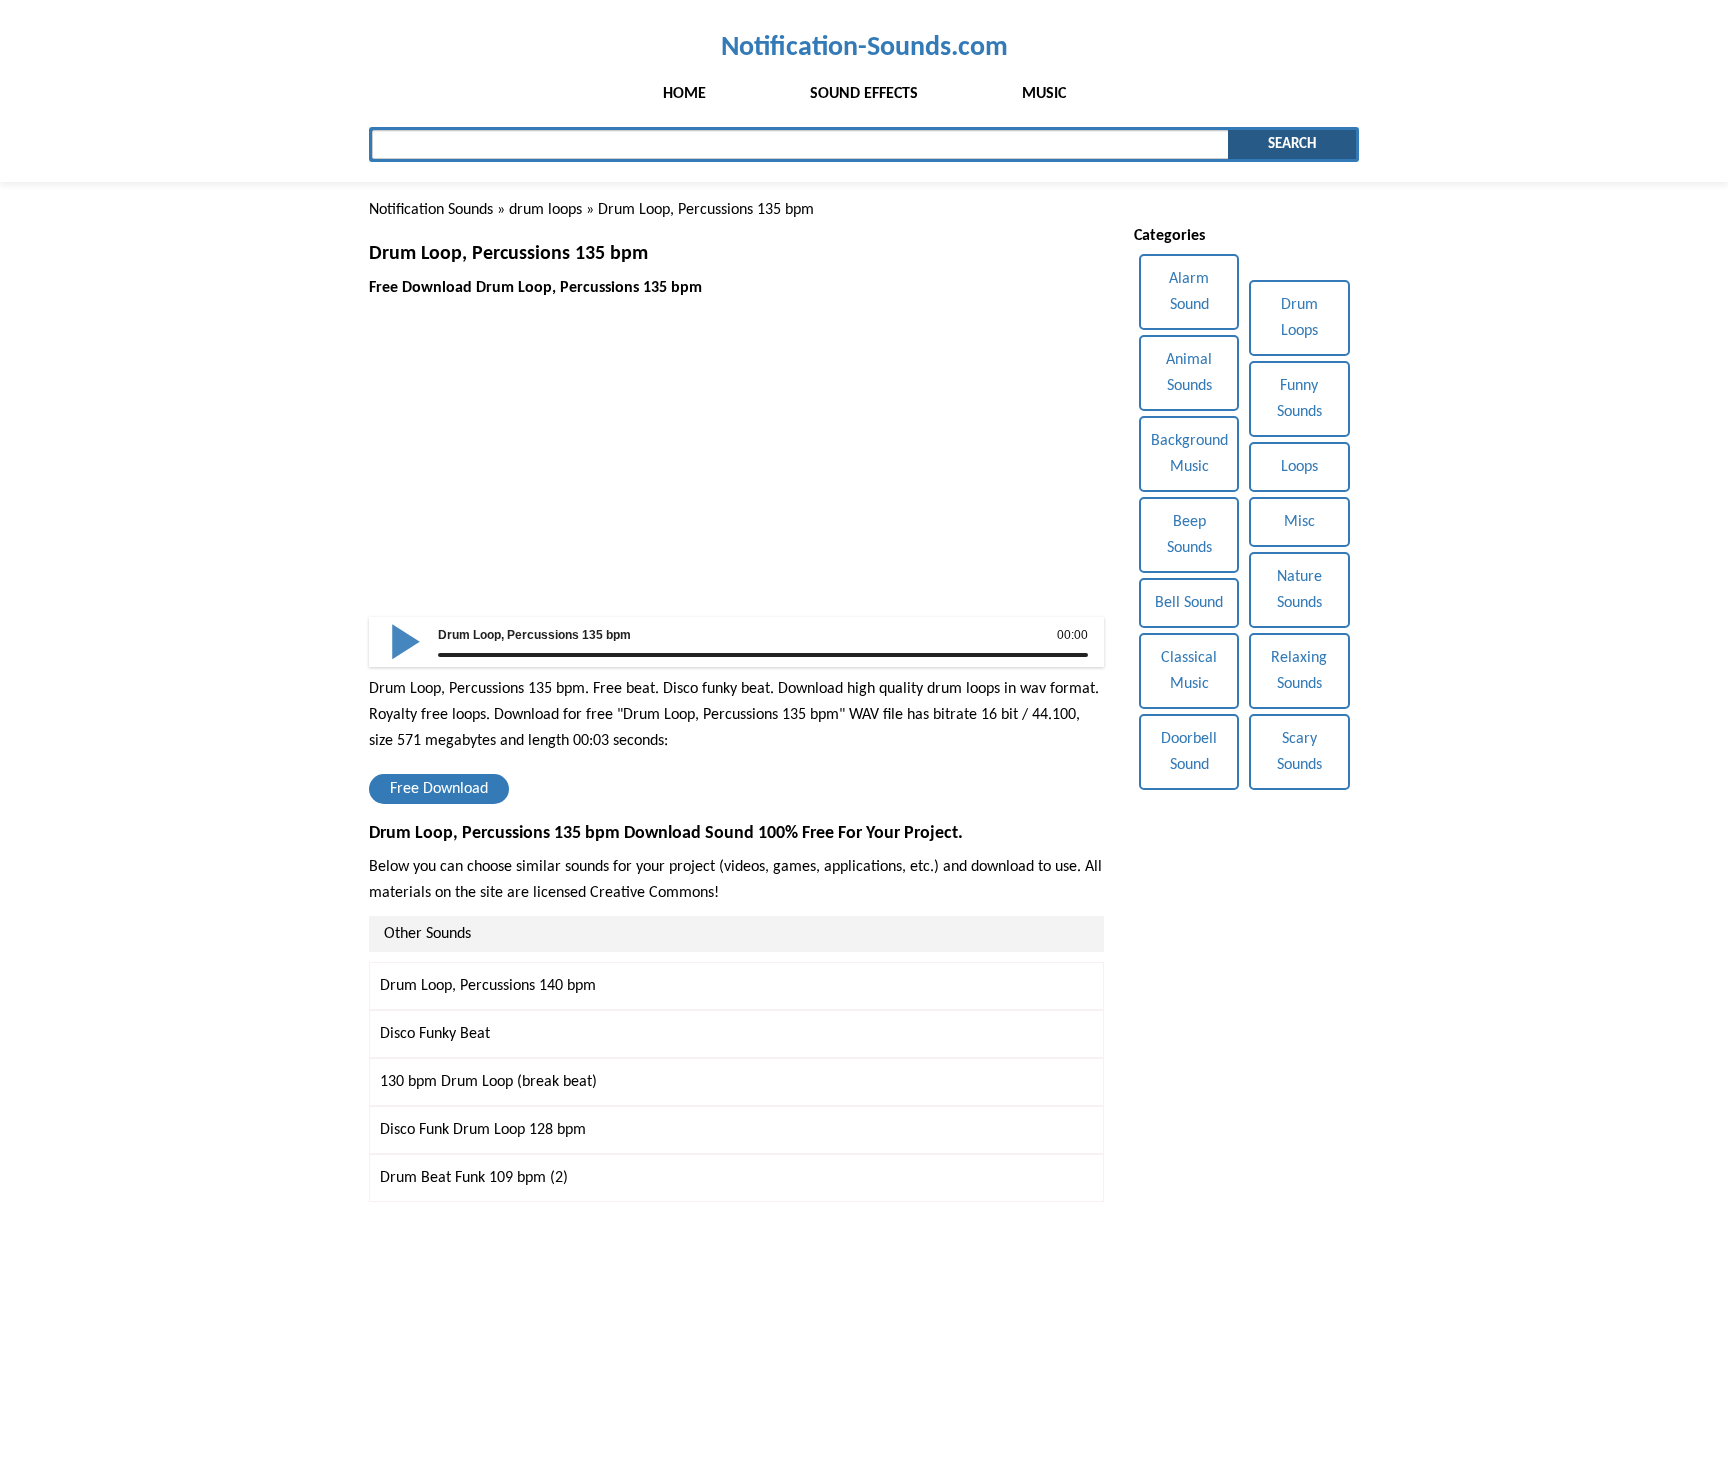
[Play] (406, 640)
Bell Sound (1189, 603)
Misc (1299, 522)
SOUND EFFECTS (864, 94)
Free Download (439, 789)
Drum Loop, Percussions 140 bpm (488, 986)
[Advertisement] (736, 441)
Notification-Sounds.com (864, 47)
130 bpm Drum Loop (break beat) (488, 1082)
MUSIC (1044, 94)
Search (1292, 144)
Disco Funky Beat (435, 1034)
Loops (1299, 467)
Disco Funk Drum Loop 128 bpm (483, 1130)
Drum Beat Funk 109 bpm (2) (474, 1178)
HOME (684, 94)
